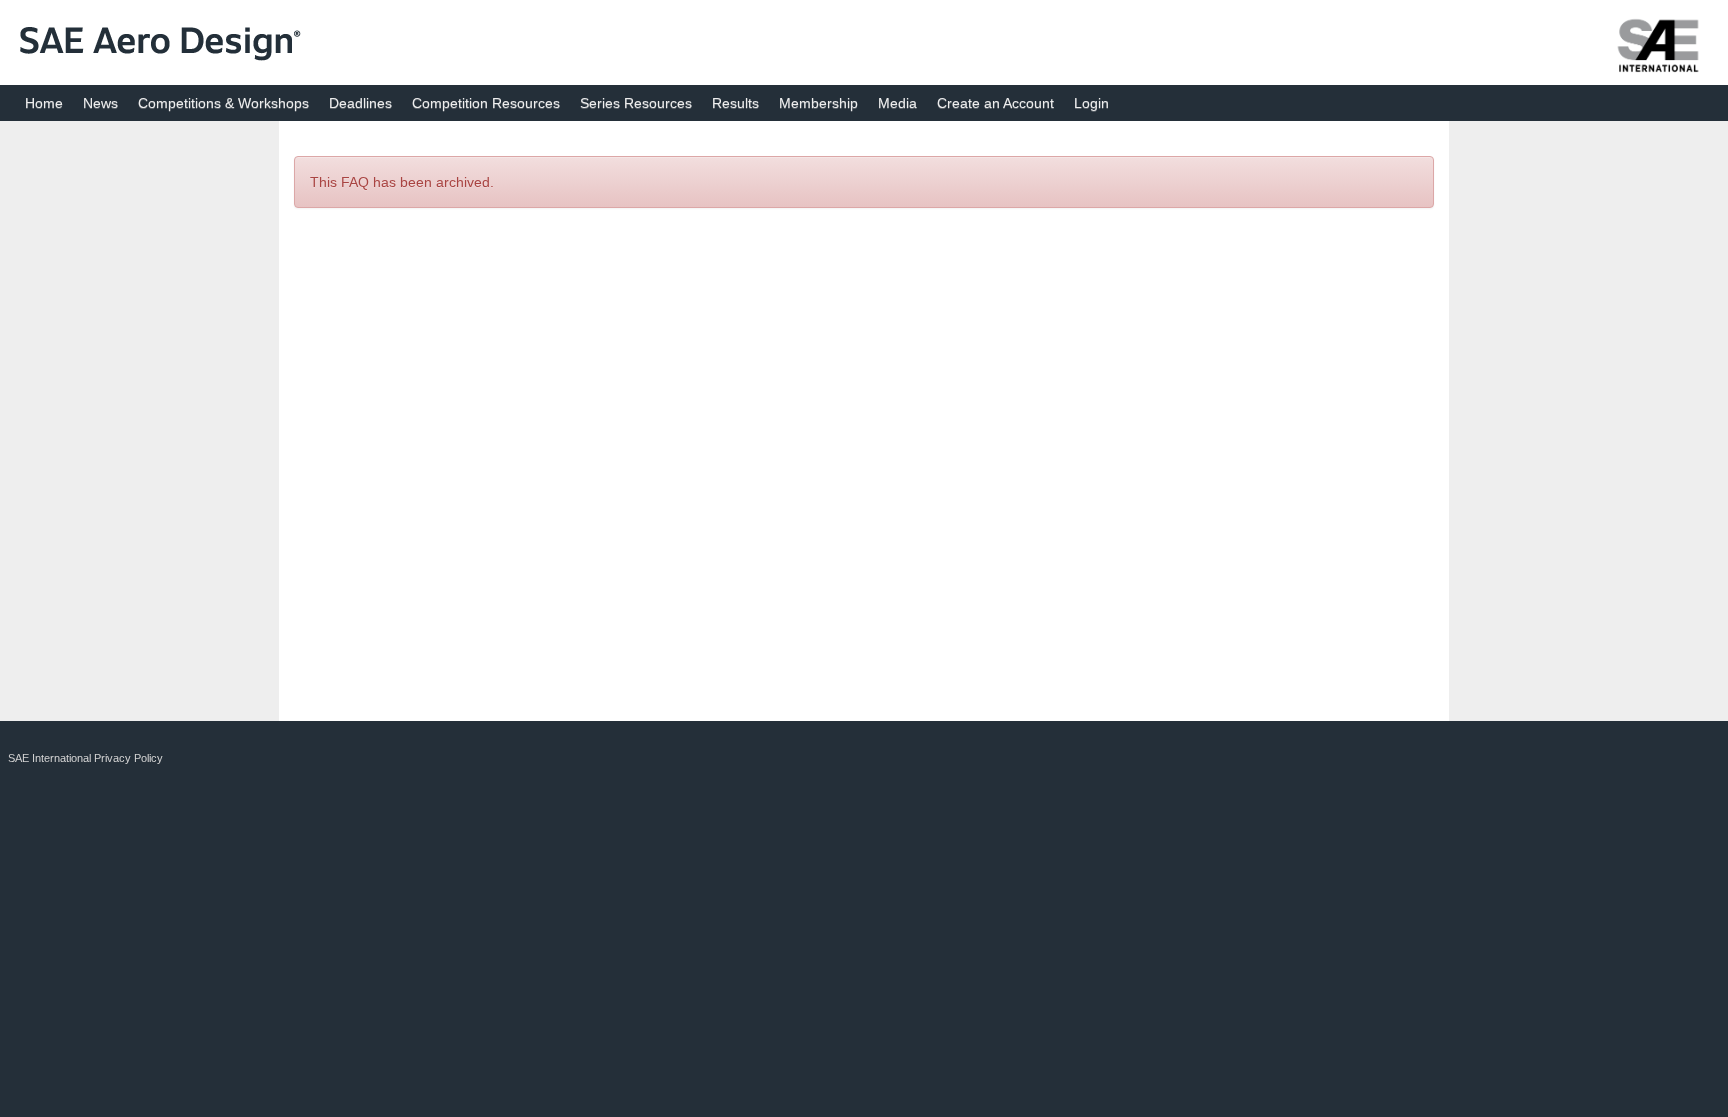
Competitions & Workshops (223, 103)
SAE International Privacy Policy (85, 758)
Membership (818, 103)
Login (1091, 103)
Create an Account (995, 103)
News (100, 103)
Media (897, 103)
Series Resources (636, 103)
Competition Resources (486, 103)
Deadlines (360, 103)
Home (44, 103)
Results (735, 103)
